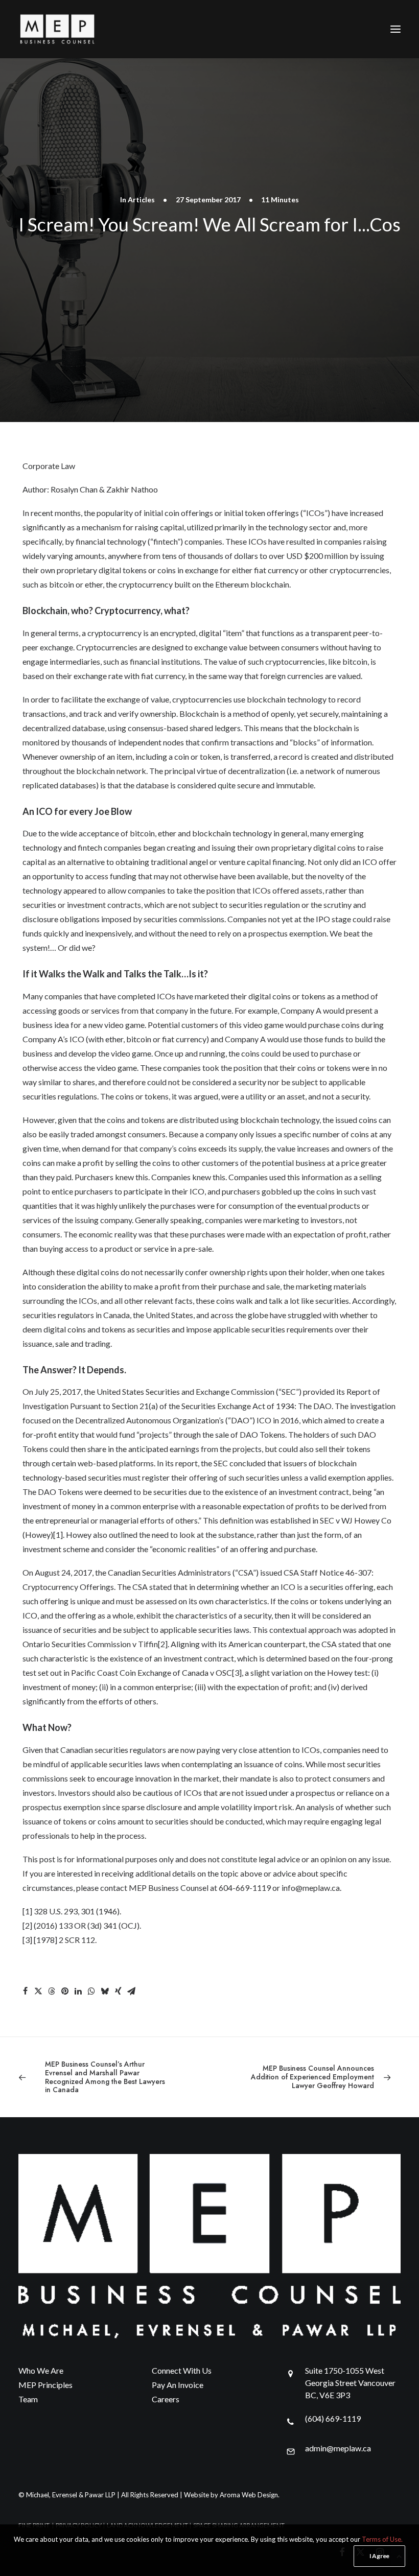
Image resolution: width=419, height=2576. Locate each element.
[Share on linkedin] (78, 1991)
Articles (141, 200)
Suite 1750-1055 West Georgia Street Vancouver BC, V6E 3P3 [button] (350, 2383)
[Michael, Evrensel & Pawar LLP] (75, 29)
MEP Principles (45, 2385)
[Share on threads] (52, 1991)
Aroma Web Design (249, 2495)
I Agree (379, 2556)
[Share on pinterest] (65, 1991)
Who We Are (41, 2370)
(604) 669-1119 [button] (333, 2418)
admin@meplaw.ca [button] (338, 2448)
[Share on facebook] (25, 1991)
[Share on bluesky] (105, 1991)
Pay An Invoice (178, 2385)
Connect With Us (182, 2370)
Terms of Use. (382, 2539)
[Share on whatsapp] (91, 1991)
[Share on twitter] (38, 1991)
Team (28, 2399)
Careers (166, 2399)
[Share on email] (131, 1991)
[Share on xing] (118, 1991)
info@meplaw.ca (311, 1888)
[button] (395, 29)
